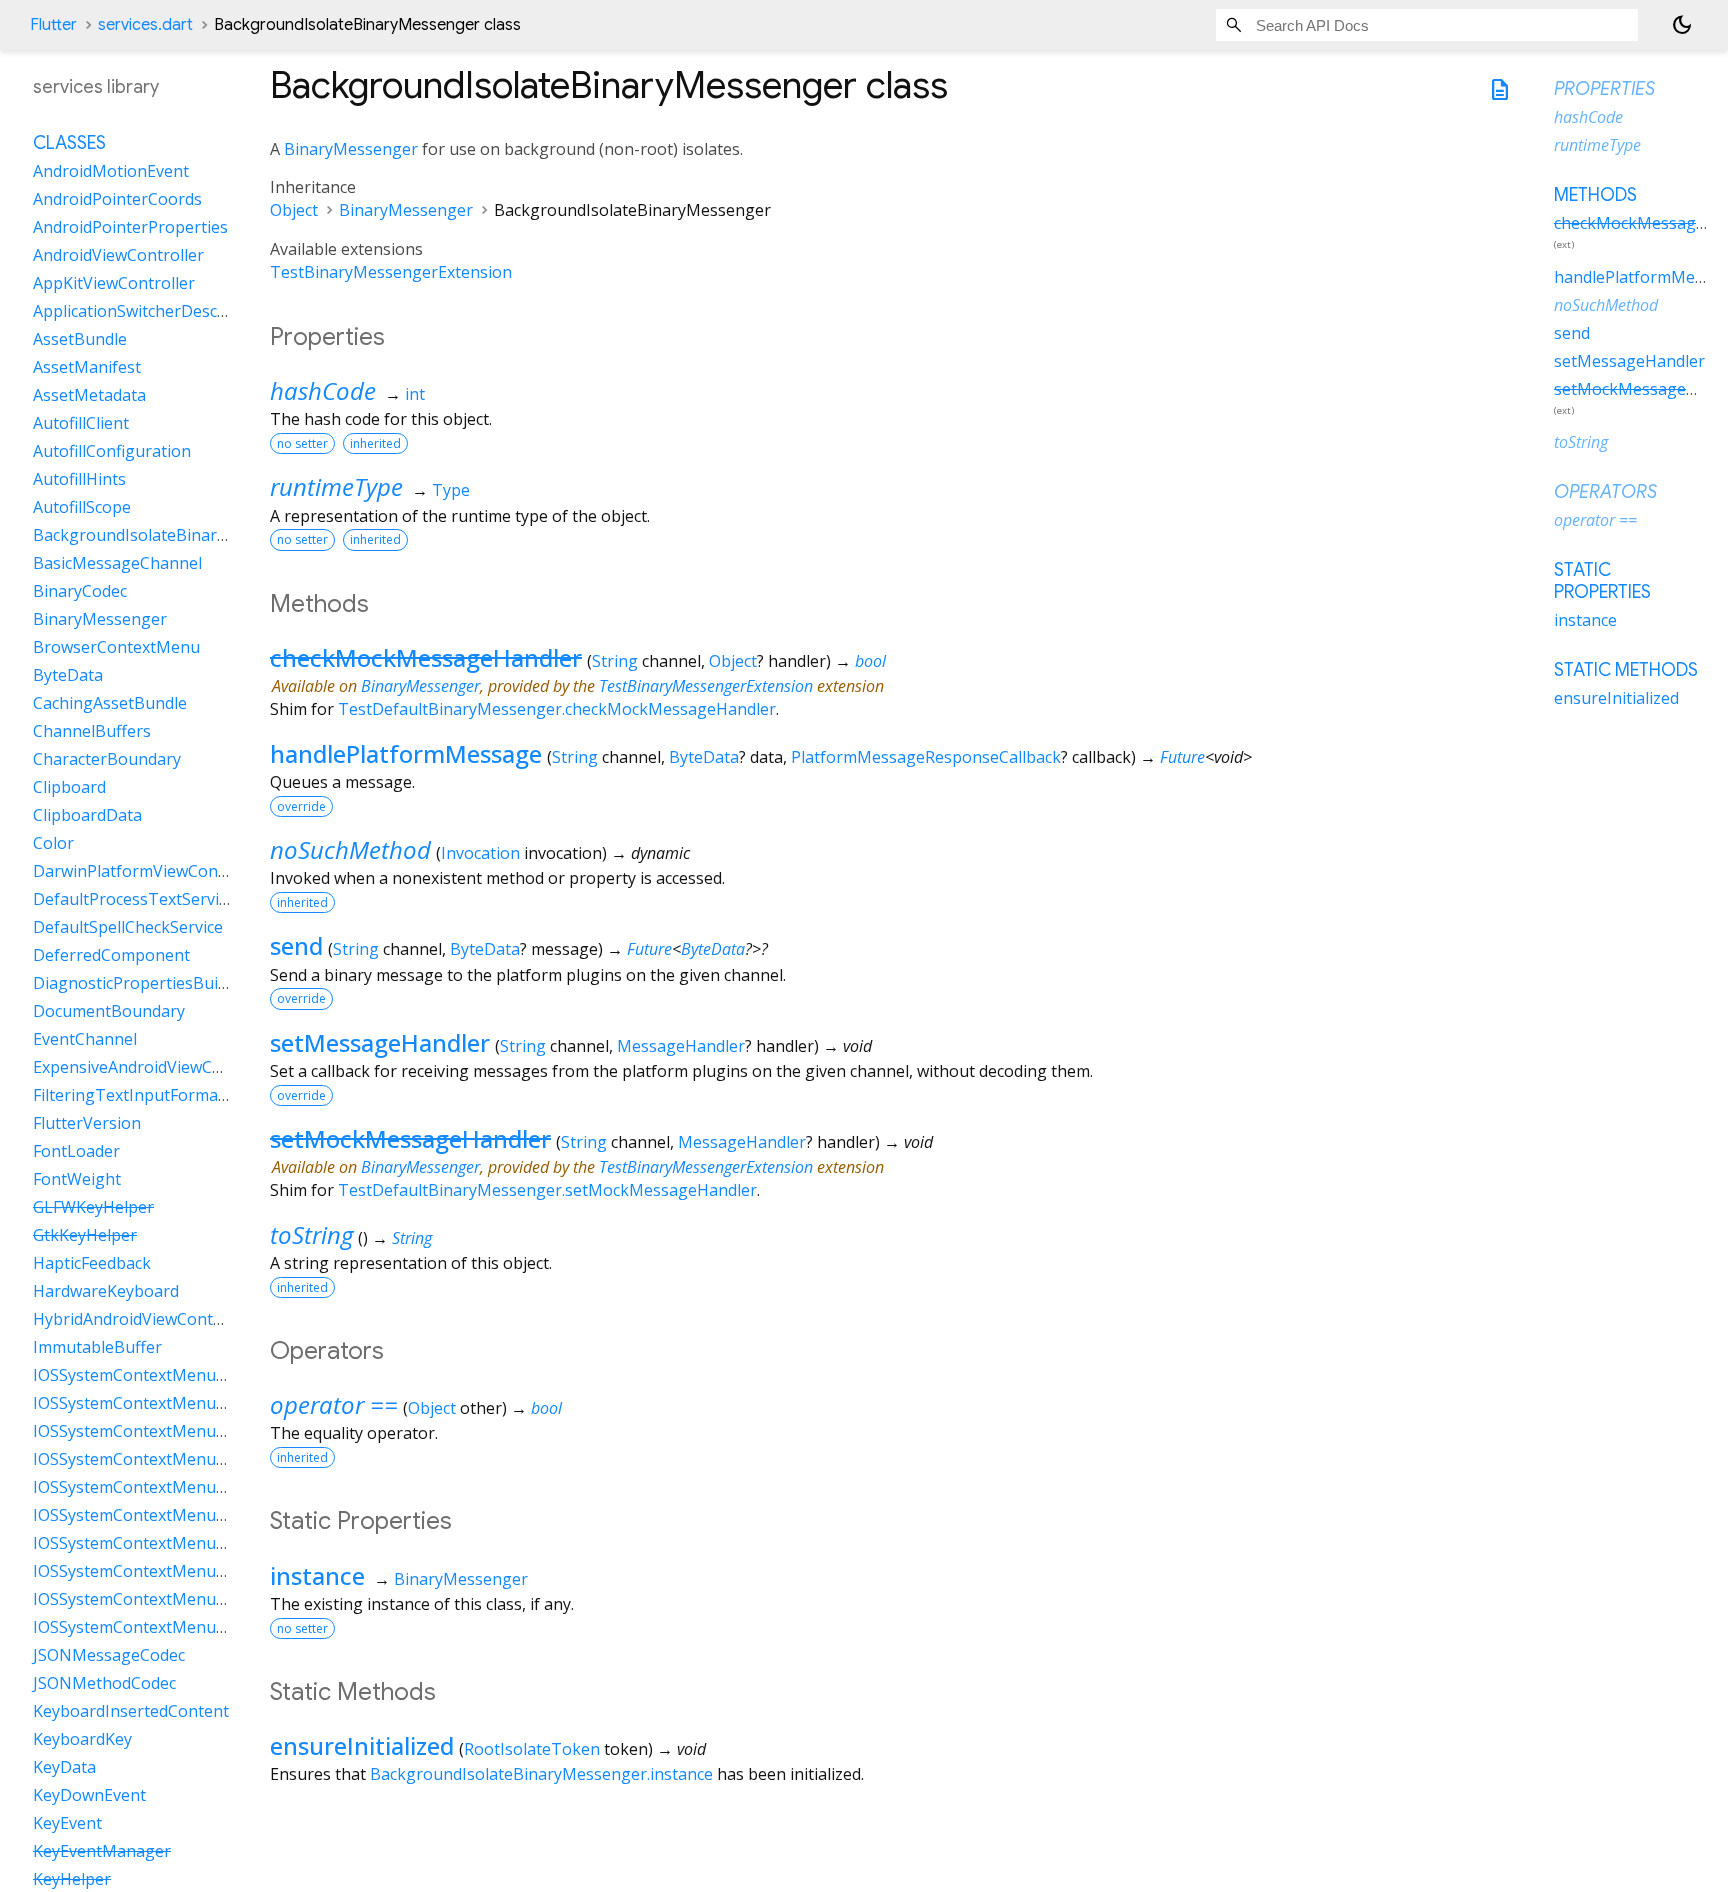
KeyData (64, 1767)
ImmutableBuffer (97, 1347)
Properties (1604, 89)
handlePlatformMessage (406, 753)
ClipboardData (87, 815)
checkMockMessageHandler (426, 657)
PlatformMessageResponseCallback (926, 757)
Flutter (53, 25)
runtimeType (336, 486)
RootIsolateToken (532, 1749)
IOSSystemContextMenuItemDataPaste (180, 1543)
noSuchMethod (350, 849)
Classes (69, 143)
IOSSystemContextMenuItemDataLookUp (189, 1515)
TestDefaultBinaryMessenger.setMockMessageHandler (547, 1190)
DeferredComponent (111, 955)
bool (870, 661)
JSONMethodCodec (104, 1683)
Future (1182, 757)
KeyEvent (67, 1823)
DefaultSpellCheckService (128, 927)
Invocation (480, 853)
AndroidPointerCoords (117, 199)
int (415, 394)
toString (311, 1234)
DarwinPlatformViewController (149, 871)
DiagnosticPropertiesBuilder (140, 983)
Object (294, 210)
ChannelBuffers (92, 731)
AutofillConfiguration (112, 451)
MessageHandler (681, 1046)
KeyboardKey (82, 1739)
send (296, 945)
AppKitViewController (114, 283)
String (615, 661)
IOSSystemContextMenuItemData (159, 1375)
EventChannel (85, 1039)
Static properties (1602, 581)
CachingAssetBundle (110, 703)
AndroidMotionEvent (111, 171)
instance (317, 1575)
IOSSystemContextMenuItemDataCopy (178, 1403)
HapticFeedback (92, 1263)
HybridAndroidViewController (143, 1319)
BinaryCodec (80, 591)
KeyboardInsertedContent (131, 1711)
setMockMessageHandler (410, 1138)
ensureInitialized (362, 1745)
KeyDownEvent (89, 1795)
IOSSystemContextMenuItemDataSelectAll (190, 1599)
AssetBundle (80, 339)
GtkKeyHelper (85, 1235)
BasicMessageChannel (117, 563)
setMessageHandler (380, 1042)
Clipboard (69, 787)
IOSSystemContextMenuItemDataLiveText (191, 1487)
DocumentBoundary (109, 1011)
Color (53, 843)
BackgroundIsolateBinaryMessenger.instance (541, 1774)
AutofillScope (82, 507)
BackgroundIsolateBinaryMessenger (171, 535)
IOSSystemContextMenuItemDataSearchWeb (202, 1571)
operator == (334, 1404)
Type (451, 490)
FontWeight (77, 1179)
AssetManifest (87, 367)
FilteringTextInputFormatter (139, 1095)
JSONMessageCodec (109, 1655)
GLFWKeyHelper (93, 1207)
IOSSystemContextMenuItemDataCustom (188, 1431)
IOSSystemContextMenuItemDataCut (172, 1459)
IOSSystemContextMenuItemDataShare (181, 1627)
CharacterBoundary (107, 759)
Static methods (1626, 670)
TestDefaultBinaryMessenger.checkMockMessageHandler (557, 709)
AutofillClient (81, 423)
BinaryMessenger (351, 149)
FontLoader (76, 1151)
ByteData (704, 757)
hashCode (323, 390)
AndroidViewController (118, 255)
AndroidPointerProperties (130, 227)
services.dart (145, 25)
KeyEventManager (102, 1851)
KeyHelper (72, 1879)
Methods (1595, 195)
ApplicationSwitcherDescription (150, 311)
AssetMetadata (89, 395)
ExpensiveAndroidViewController (156, 1067)
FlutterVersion (87, 1123)
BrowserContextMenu (116, 647)
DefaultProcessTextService (134, 899)
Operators (1605, 492)
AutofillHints (79, 479)
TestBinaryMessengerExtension (391, 272)
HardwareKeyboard (106, 1291)
